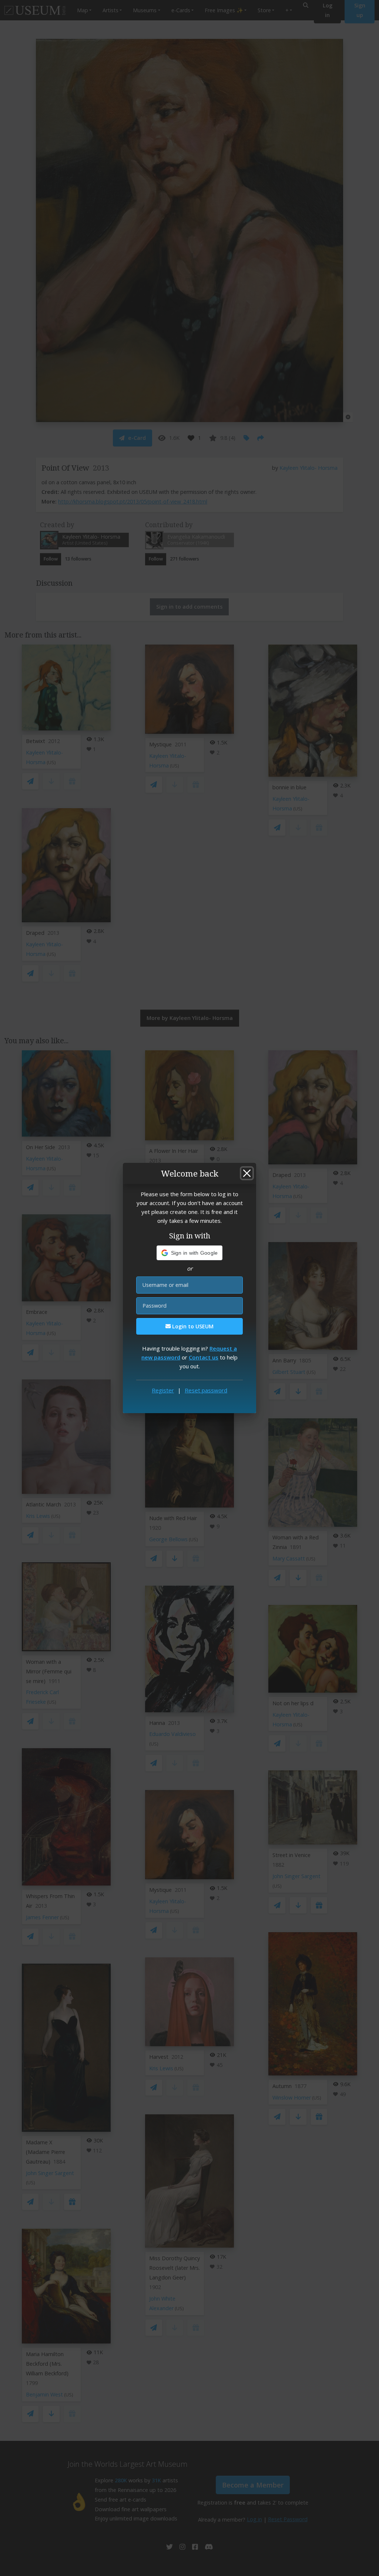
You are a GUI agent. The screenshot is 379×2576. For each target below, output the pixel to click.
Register (163, 1390)
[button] (190, 1253)
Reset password (206, 1390)
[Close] (247, 1173)
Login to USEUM (192, 1326)
